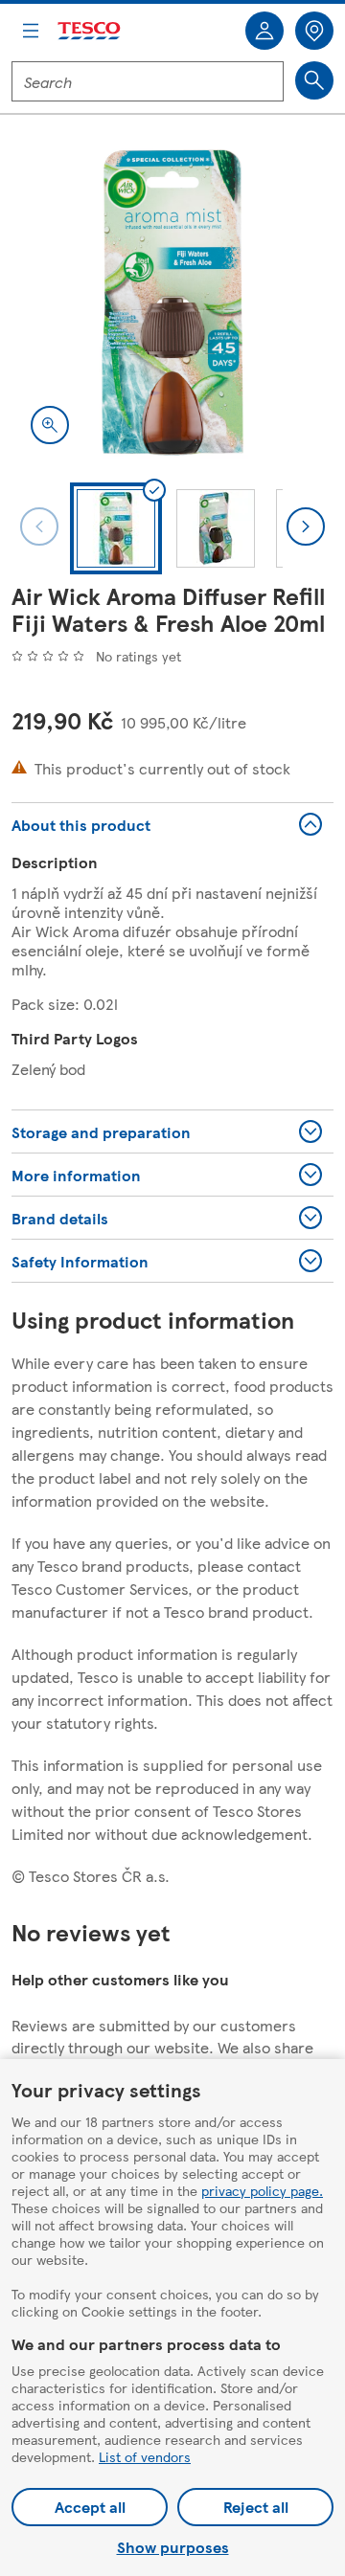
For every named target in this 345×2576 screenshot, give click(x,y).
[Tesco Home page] (90, 31)
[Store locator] (314, 31)
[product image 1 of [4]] (172, 302)
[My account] (264, 31)
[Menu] (31, 31)
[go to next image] (306, 526)
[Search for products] (314, 80)
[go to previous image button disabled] (39, 526)
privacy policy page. (262, 2190)
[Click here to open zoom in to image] (50, 425)
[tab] (116, 528)
